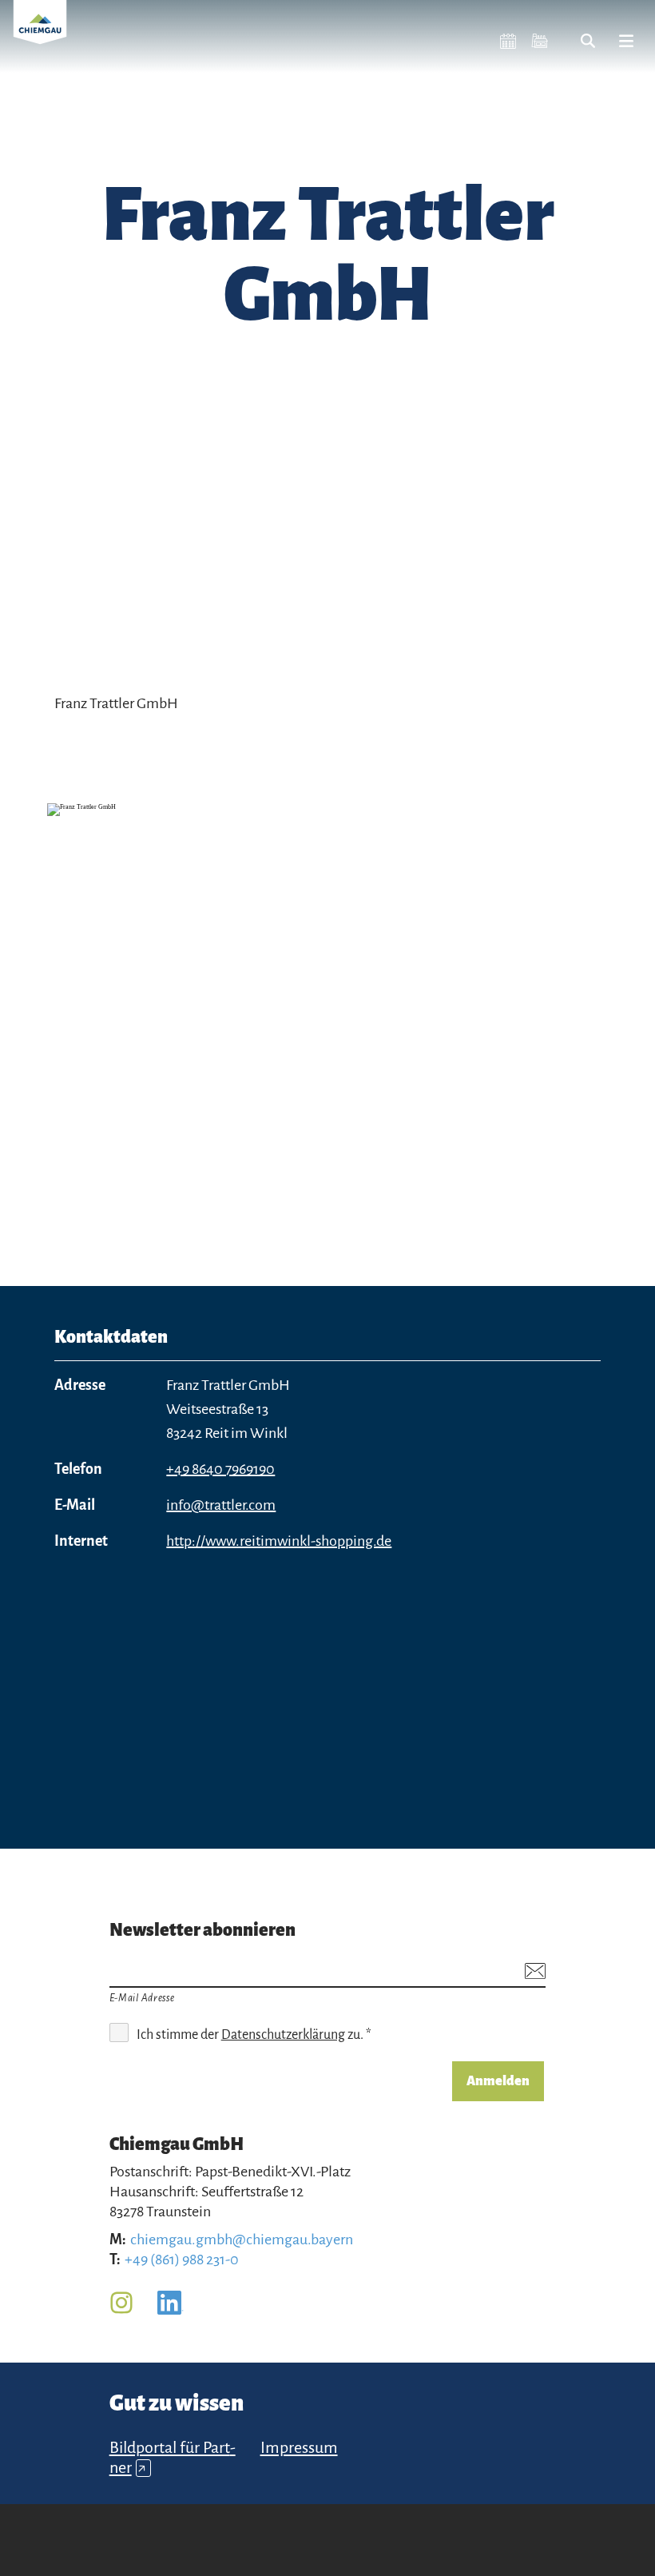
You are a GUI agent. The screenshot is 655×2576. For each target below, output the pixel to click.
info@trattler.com (221, 1505)
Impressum (299, 2447)
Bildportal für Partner (173, 2457)
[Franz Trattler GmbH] (327, 1005)
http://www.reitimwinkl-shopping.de (279, 1541)
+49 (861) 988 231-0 (182, 2259)
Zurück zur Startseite (40, 32)
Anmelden (498, 2081)
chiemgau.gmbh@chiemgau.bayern (242, 2240)
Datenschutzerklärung (283, 2035)
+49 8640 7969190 (220, 1469)
